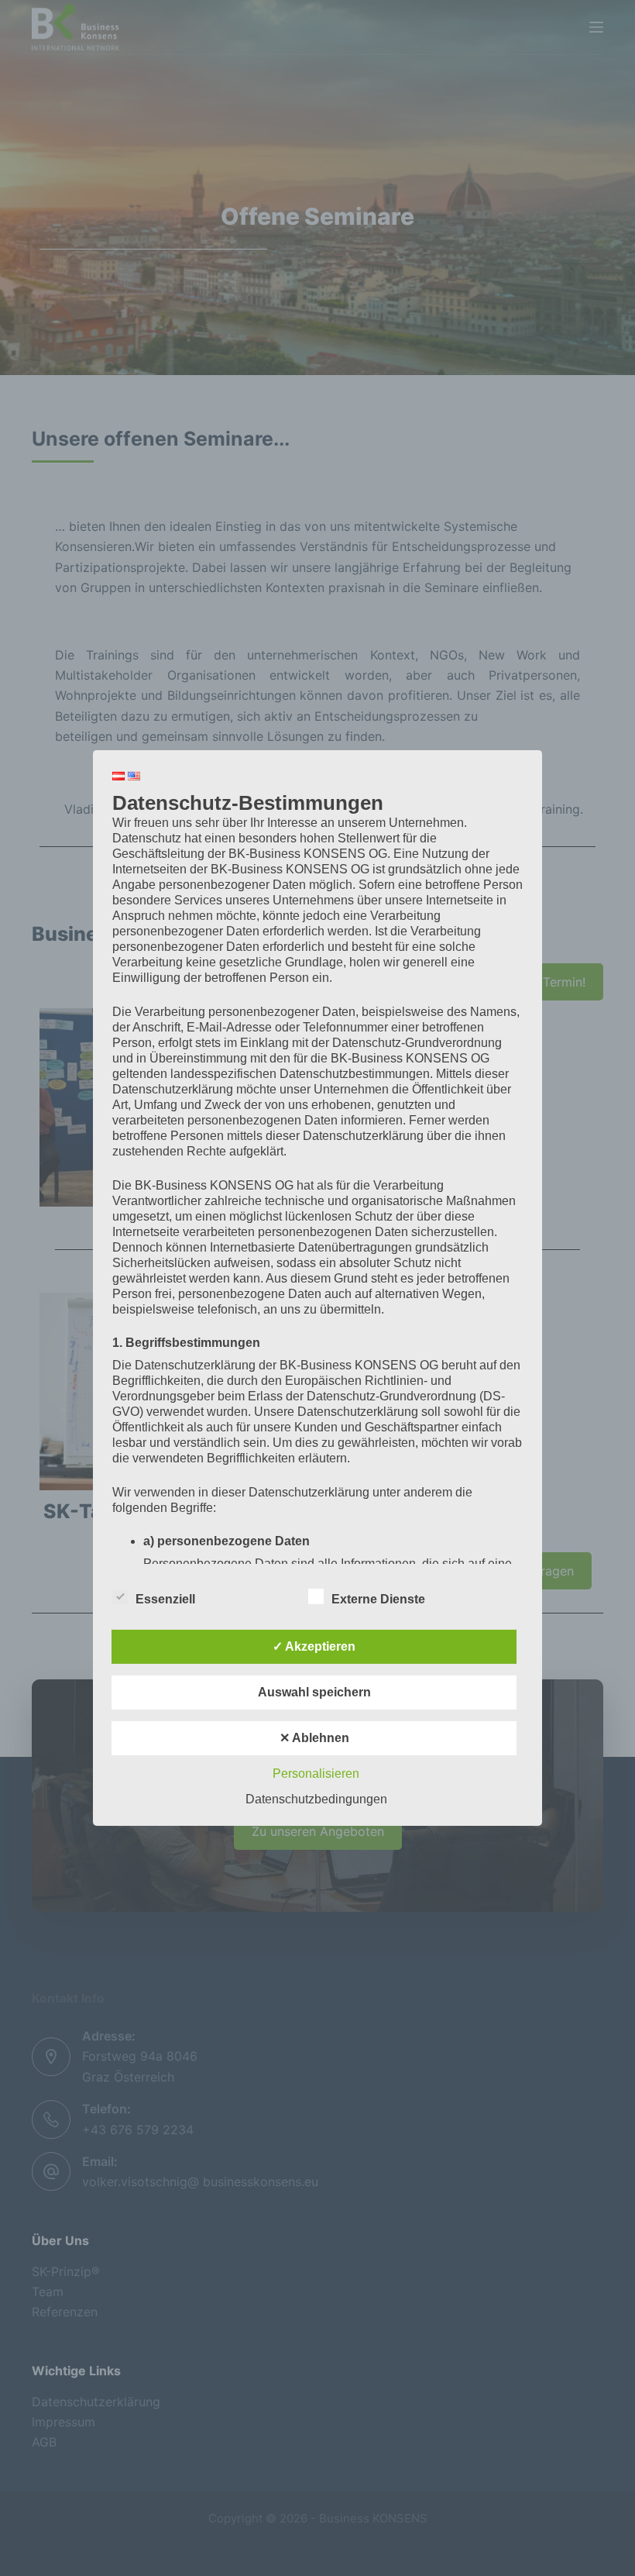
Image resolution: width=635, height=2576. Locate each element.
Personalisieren (316, 1774)
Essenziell (165, 1599)
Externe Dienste (378, 1599)
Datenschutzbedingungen (316, 1799)
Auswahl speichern (314, 1692)
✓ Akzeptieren (314, 1646)
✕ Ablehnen (314, 1738)
